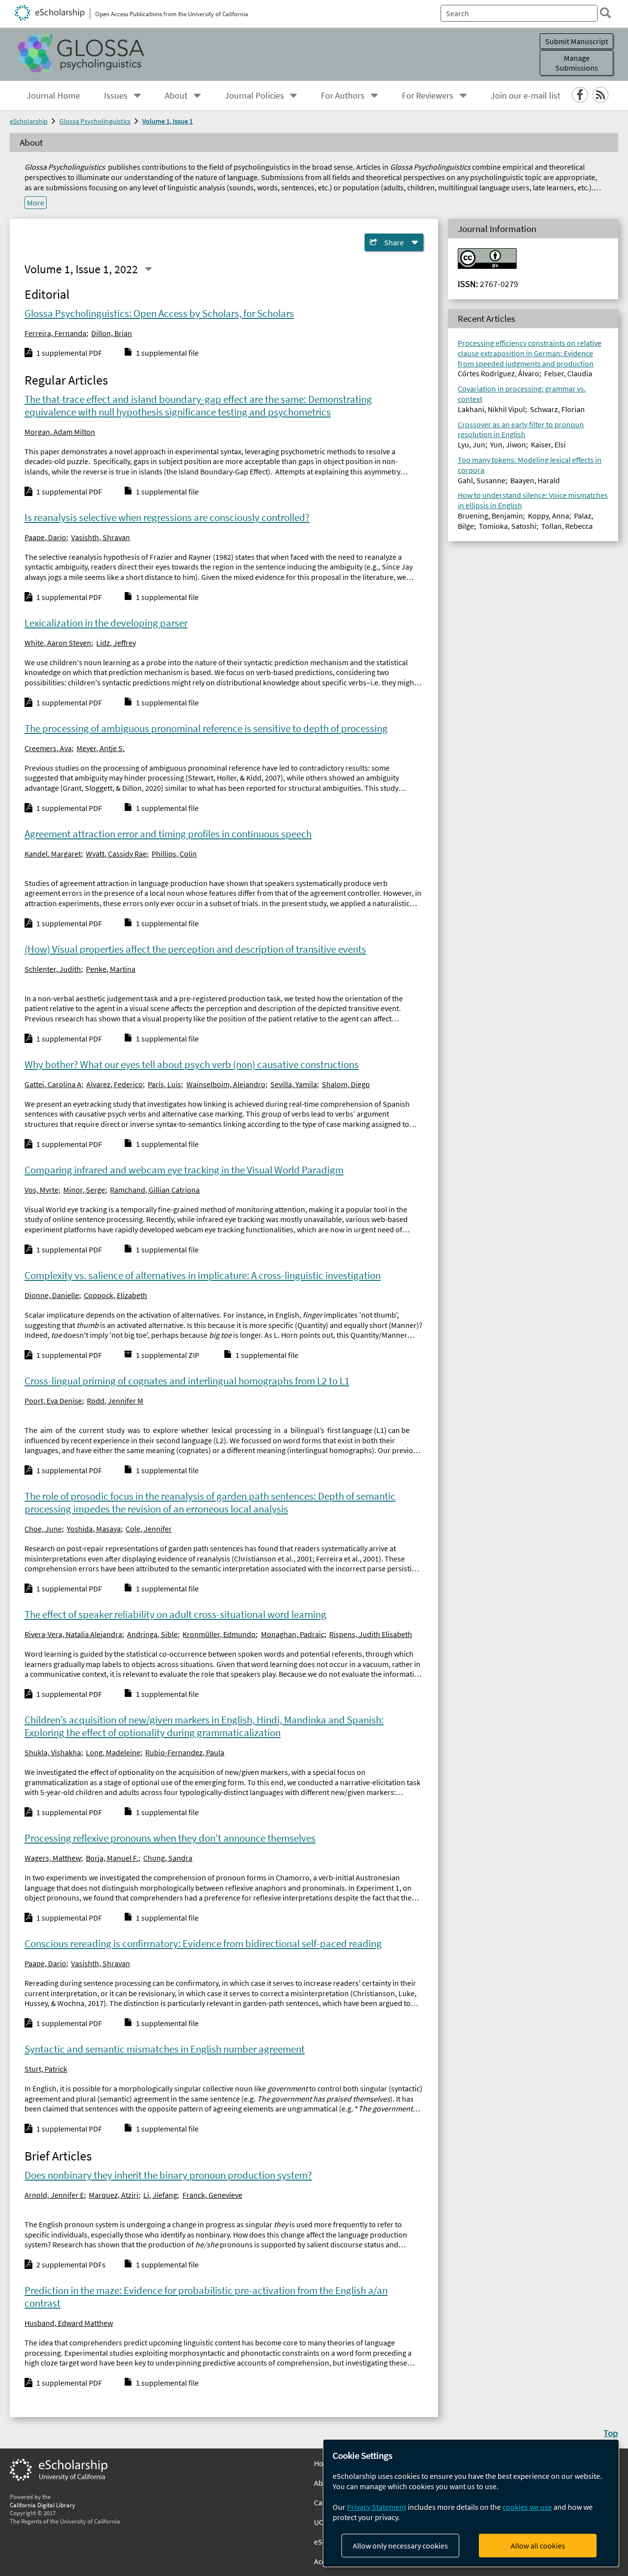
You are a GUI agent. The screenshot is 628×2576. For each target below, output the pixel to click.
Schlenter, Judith (53, 969)
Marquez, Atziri (114, 2195)
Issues (116, 96)
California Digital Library (42, 2505)
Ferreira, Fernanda (55, 333)
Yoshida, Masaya (94, 1529)
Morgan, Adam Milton (60, 432)
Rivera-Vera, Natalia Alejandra (73, 1634)
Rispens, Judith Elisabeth (371, 1634)
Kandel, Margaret (53, 854)
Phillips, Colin (174, 854)
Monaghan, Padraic (293, 1634)
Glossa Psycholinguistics (95, 121)
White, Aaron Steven (58, 643)
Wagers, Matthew (53, 1858)
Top (611, 2433)
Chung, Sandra (168, 1858)
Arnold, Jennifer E (54, 2195)
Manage (577, 63)
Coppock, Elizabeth (116, 1295)
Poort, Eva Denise (53, 1401)
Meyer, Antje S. (101, 748)
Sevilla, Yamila (294, 1084)
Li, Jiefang (160, 2195)
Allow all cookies (538, 2546)
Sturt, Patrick (46, 2069)
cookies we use (527, 2507)
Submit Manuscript (576, 41)
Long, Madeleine (113, 1752)
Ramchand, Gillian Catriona (155, 1190)
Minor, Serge (84, 1190)
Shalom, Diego (346, 1084)
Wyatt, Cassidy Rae (116, 854)
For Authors (343, 96)
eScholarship (29, 121)
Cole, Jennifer (149, 1529)
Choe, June (43, 1529)
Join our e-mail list (525, 96)
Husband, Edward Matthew (69, 2323)
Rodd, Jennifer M (115, 1401)
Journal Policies (254, 96)
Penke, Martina (111, 969)
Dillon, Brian (112, 333)
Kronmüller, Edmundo (219, 1634)
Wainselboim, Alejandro (226, 1084)
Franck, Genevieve (212, 2195)
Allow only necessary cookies (400, 2546)
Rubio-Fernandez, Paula (185, 1752)
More (36, 203)
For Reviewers (428, 96)
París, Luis (164, 1084)
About (176, 96)
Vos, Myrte (41, 1190)
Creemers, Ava (48, 748)
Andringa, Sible (152, 1634)
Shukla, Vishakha (53, 1752)
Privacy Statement (377, 2507)
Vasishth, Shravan (101, 537)
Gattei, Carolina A (53, 1084)
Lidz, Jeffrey (116, 643)
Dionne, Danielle (52, 1295)
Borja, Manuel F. (112, 1858)
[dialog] (471, 2503)
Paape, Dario (45, 537)
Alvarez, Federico (115, 1084)
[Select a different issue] (148, 269)
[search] (605, 13)
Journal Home (53, 96)
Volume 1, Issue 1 (168, 121)
